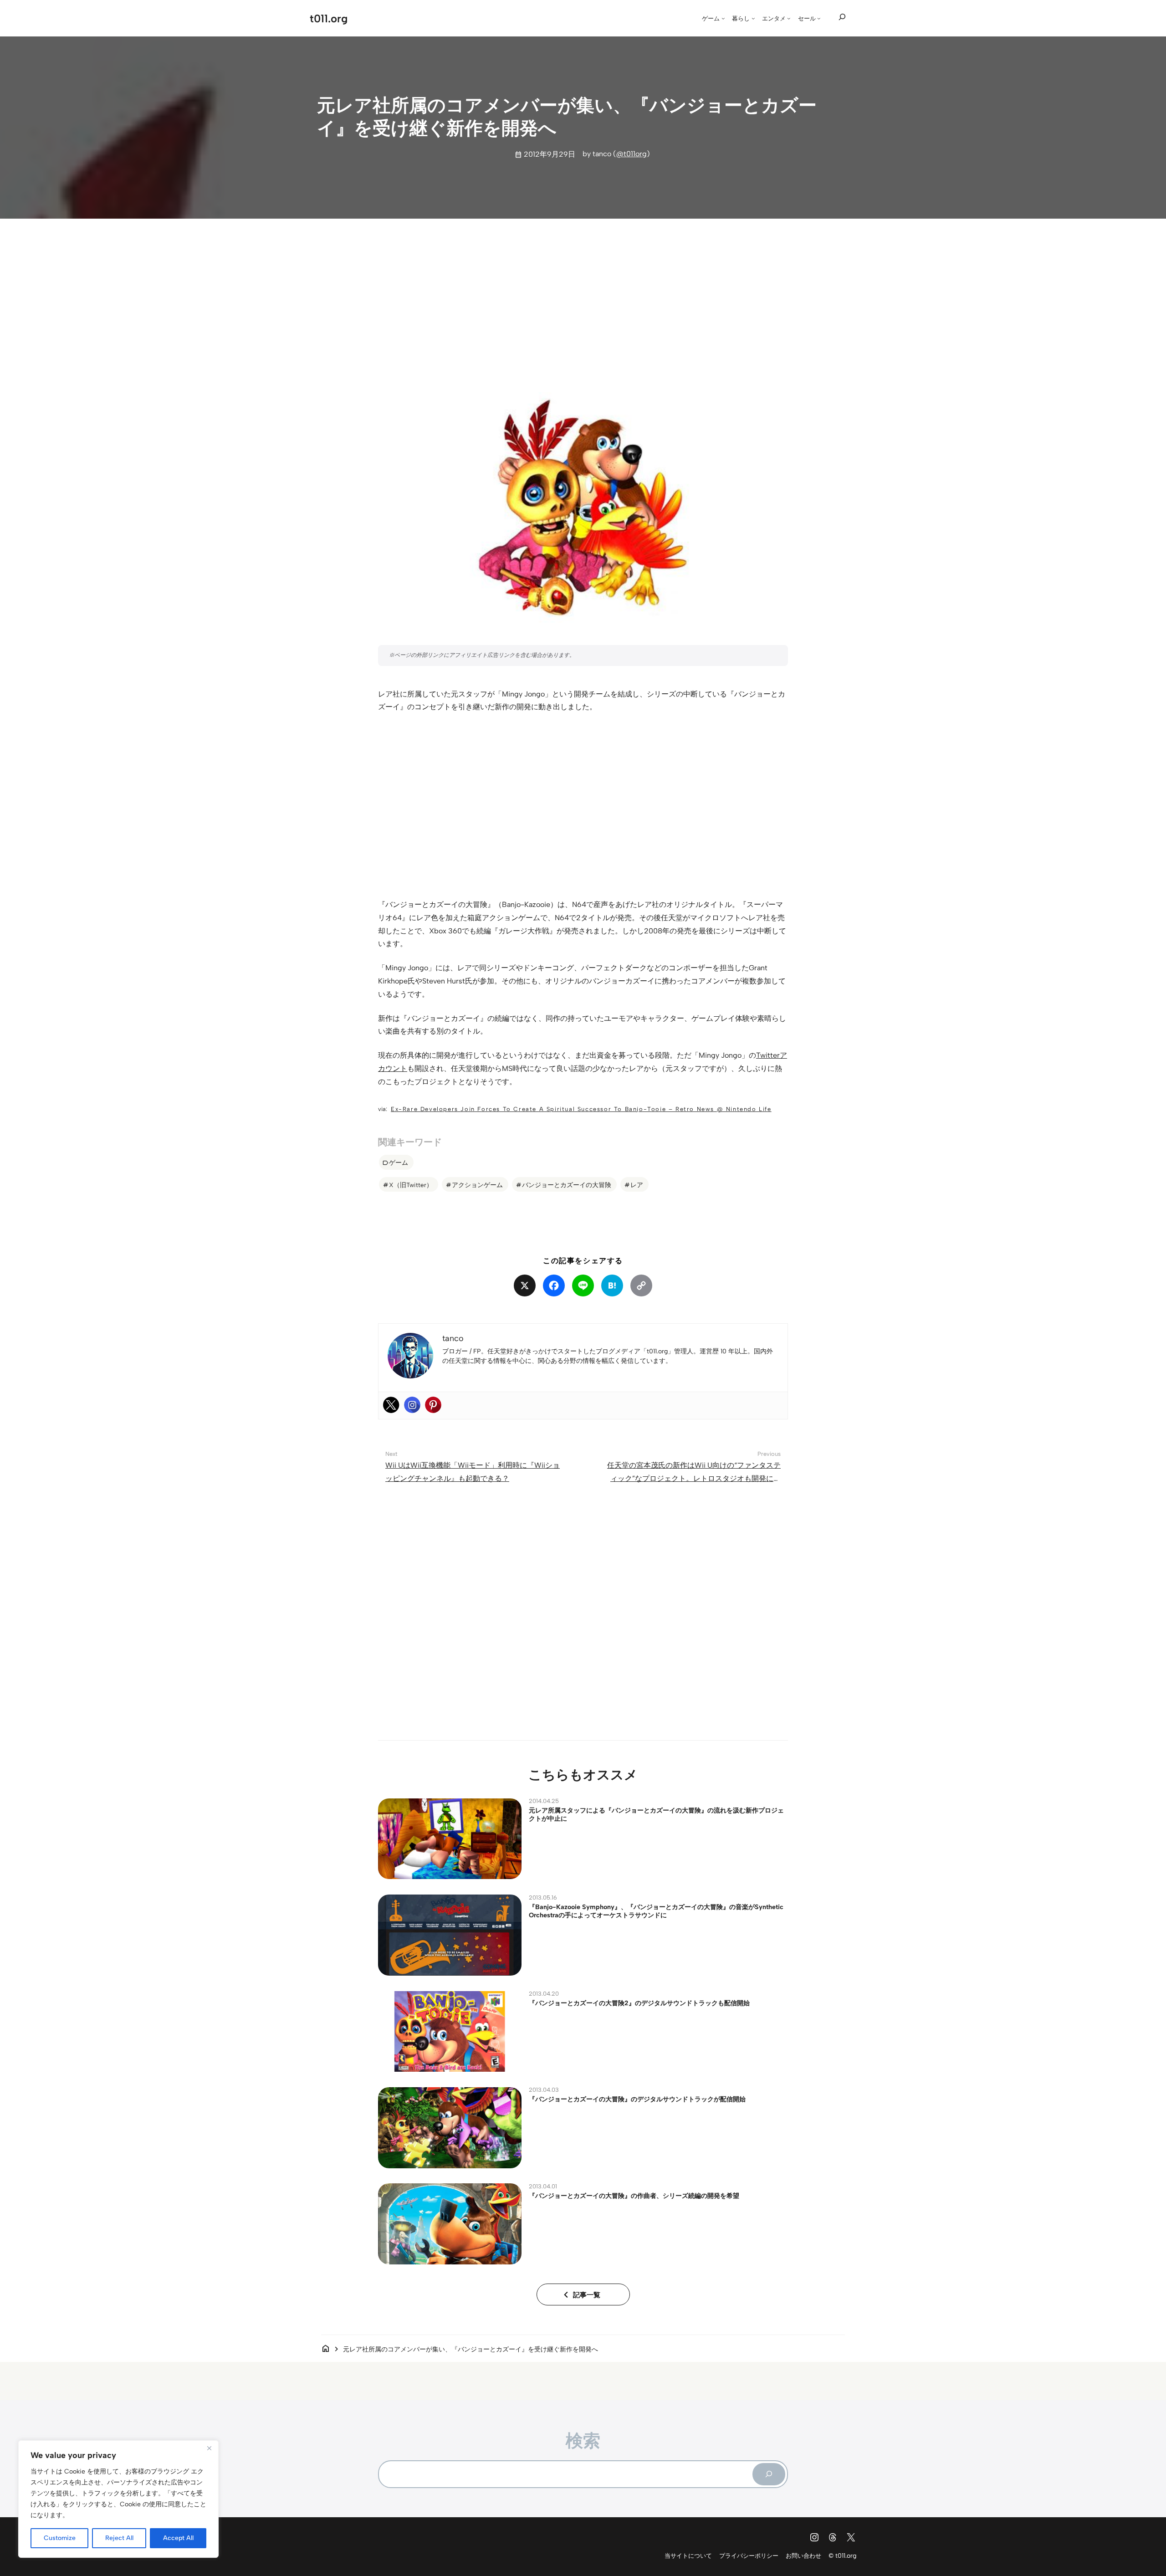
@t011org (632, 154)
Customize (60, 2538)
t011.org (329, 18)
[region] (118, 2499)
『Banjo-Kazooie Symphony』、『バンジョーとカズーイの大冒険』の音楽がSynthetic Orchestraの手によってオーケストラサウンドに (656, 1911)
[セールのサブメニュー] (819, 18)
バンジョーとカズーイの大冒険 (567, 1185)
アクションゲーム (477, 1185)
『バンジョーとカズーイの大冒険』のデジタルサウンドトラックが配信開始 (637, 2099)
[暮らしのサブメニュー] (753, 18)
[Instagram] (412, 1405)
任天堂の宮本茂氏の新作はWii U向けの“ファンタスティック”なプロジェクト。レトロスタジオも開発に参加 (694, 1478)
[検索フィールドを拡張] (842, 17)
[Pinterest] (433, 1405)
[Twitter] (391, 1405)
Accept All (178, 2538)
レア (637, 1185)
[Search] (769, 2474)
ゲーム (399, 1163)
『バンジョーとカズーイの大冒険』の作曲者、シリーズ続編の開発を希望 (634, 2196)
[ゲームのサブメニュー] (723, 18)
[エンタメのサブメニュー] (789, 18)
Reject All (119, 2538)
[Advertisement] (583, 297)
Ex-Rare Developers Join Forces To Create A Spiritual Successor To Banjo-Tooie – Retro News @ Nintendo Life (581, 1109)
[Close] (209, 2448)
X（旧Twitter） (411, 1185)
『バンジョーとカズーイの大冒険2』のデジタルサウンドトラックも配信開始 (639, 2003)
